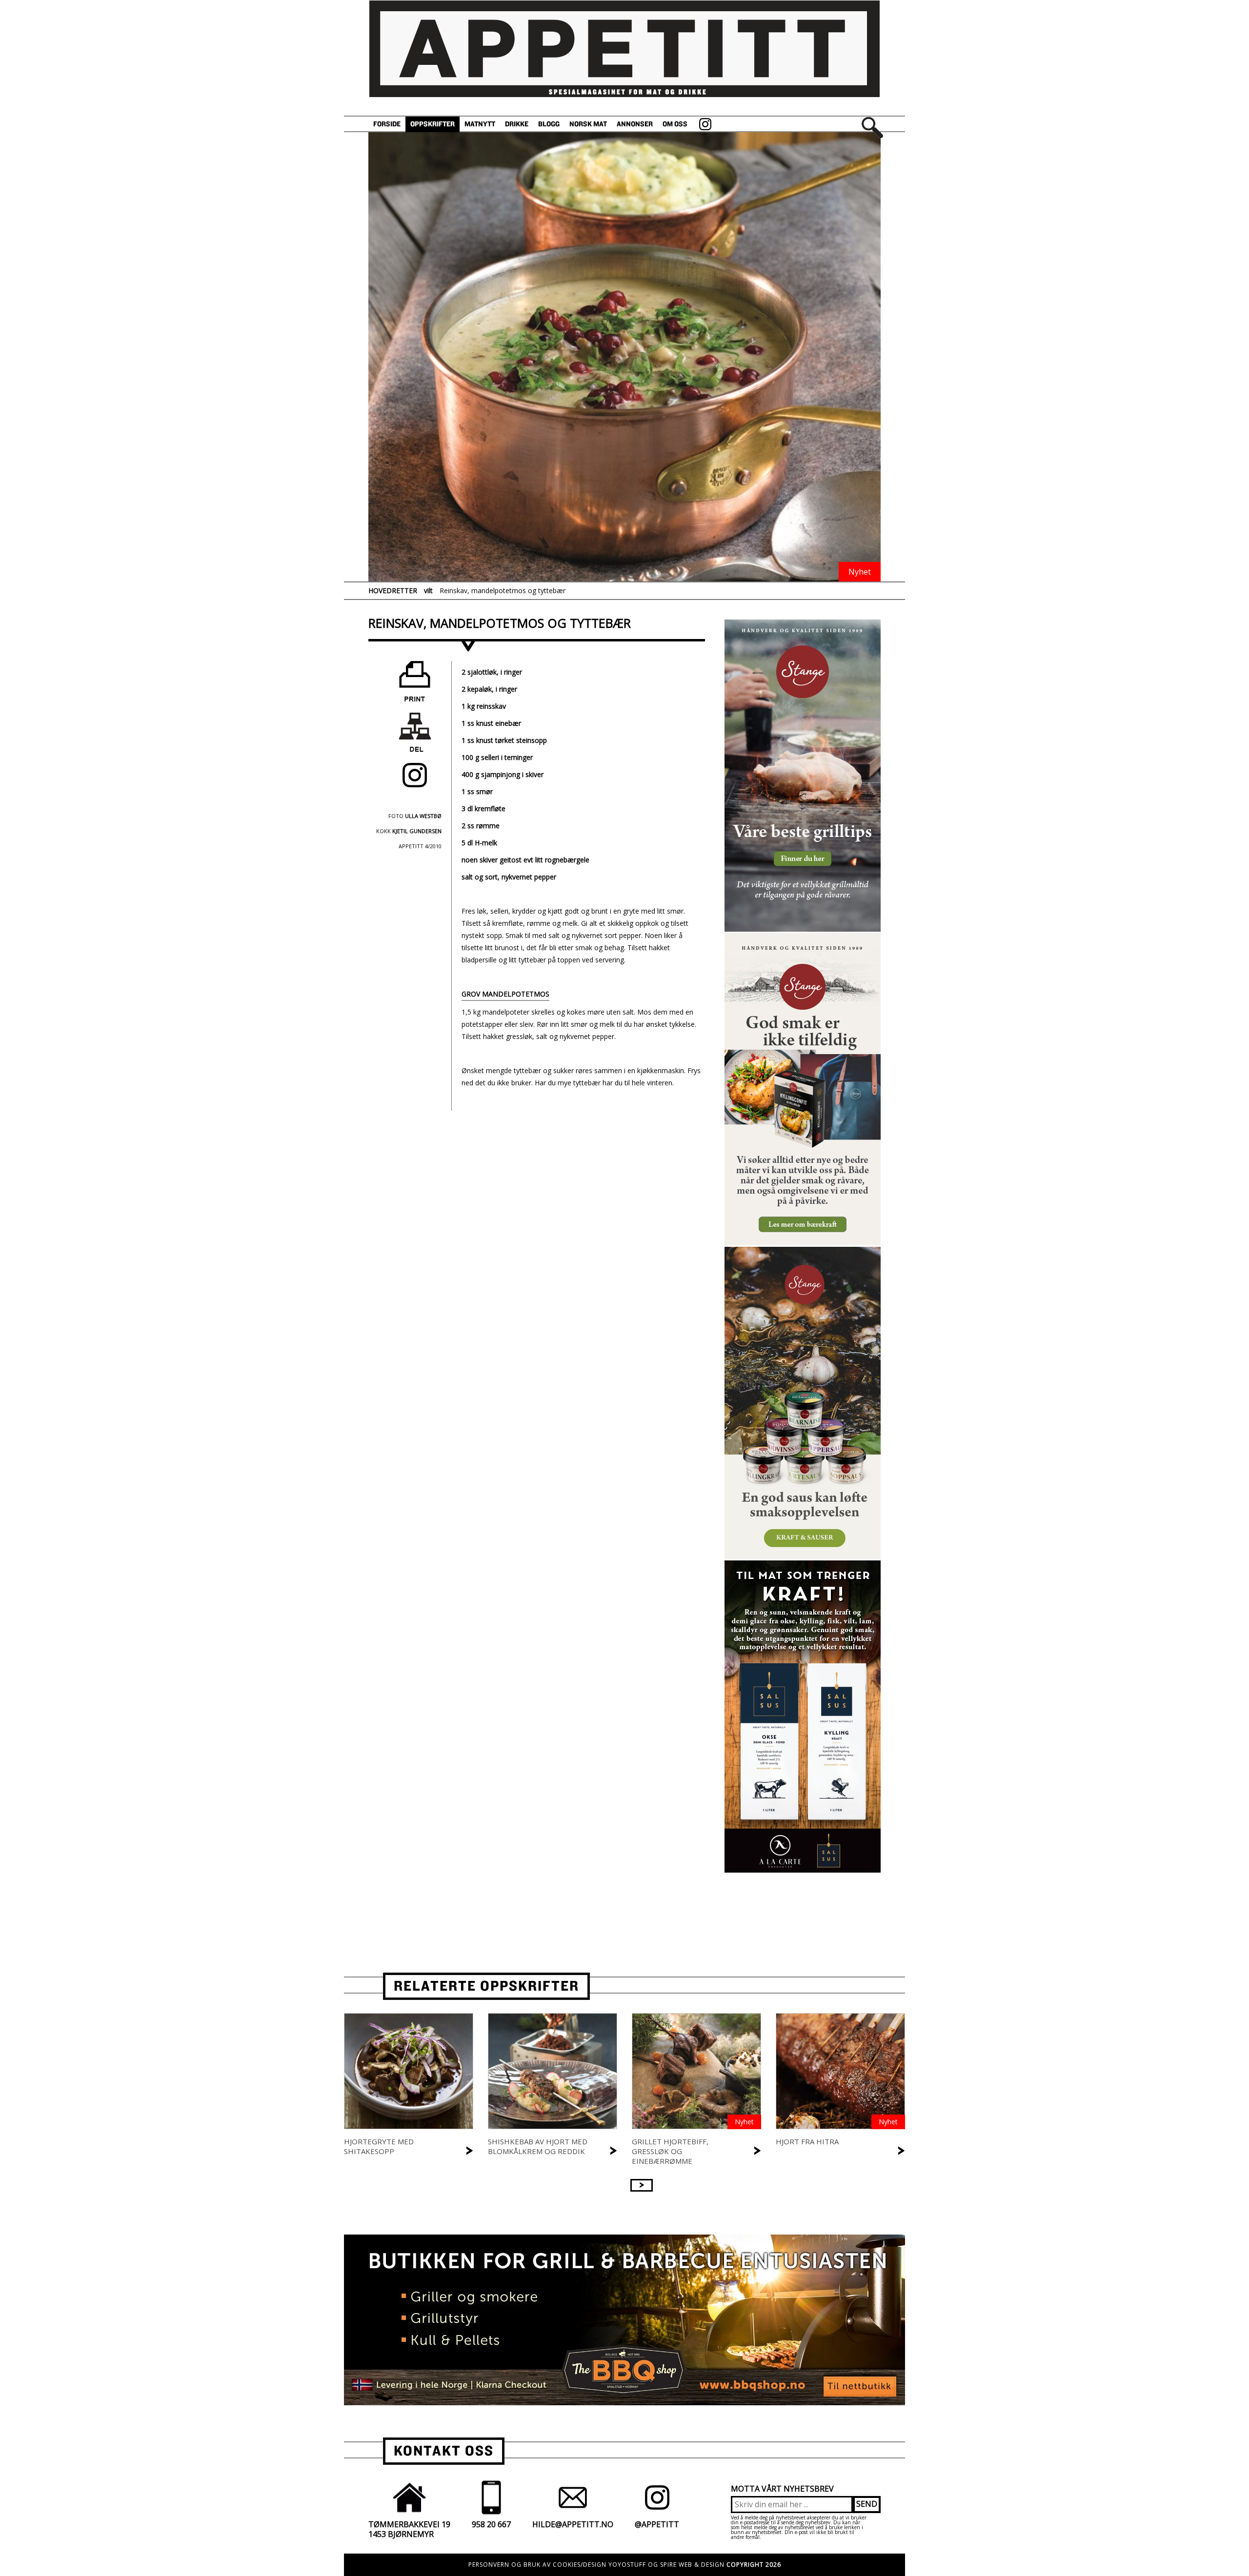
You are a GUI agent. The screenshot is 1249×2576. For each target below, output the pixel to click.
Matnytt (480, 124)
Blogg (549, 124)
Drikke (517, 124)
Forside (387, 124)
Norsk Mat (588, 124)
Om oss (675, 124)
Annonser (635, 124)
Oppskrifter (433, 124)
